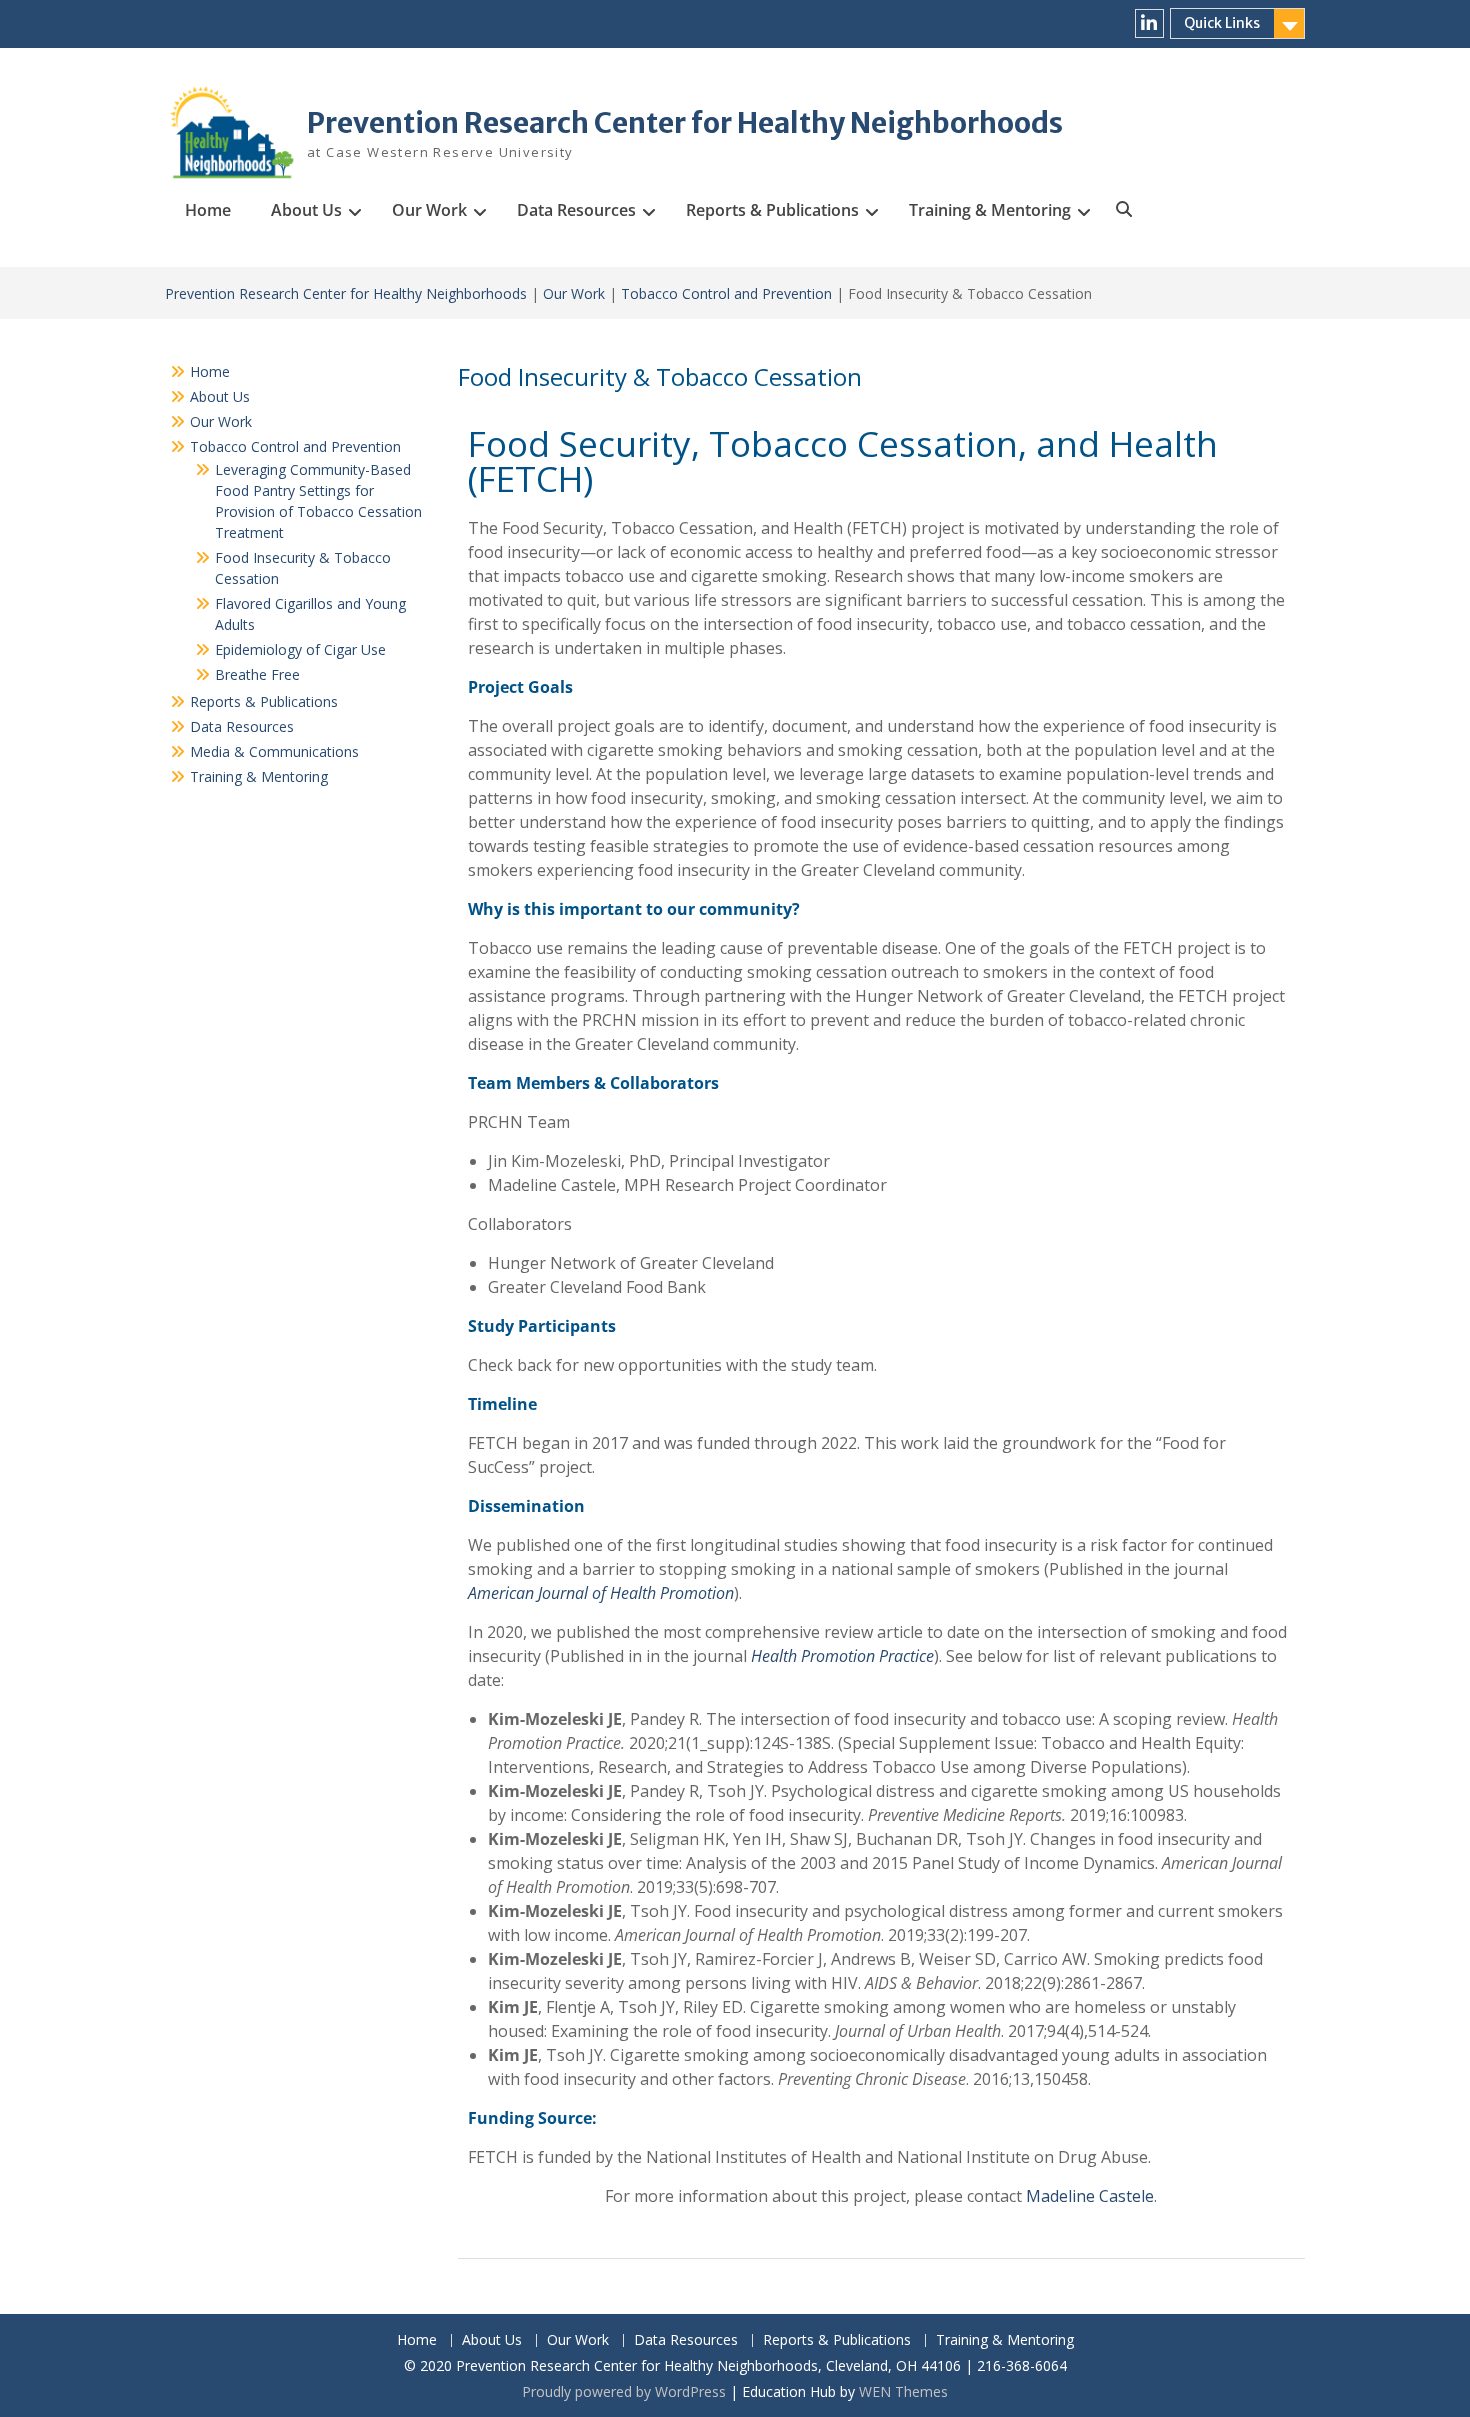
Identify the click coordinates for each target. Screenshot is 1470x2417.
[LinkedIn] (1149, 23)
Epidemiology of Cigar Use (300, 649)
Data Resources (576, 210)
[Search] (1123, 210)
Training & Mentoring (990, 210)
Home (208, 210)
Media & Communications (274, 751)
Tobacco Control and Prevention (726, 293)
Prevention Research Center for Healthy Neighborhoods (685, 123)
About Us (306, 210)
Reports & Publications (772, 210)
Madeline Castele (1090, 2196)
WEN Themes (903, 2391)
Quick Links (1222, 23)
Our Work (429, 210)
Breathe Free (257, 674)
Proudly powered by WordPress (624, 2391)
